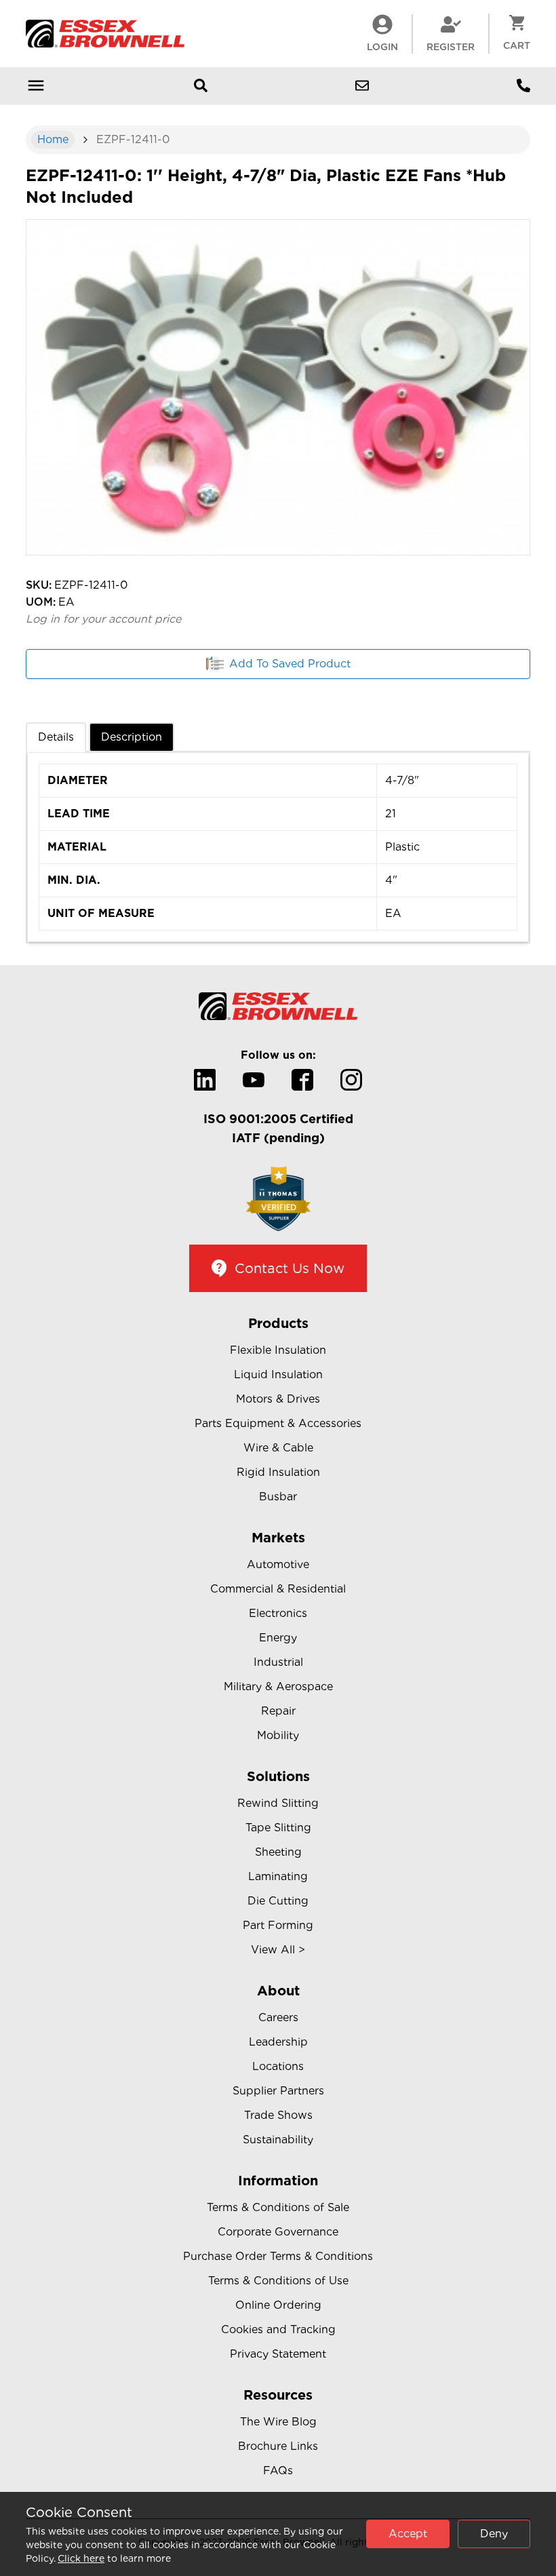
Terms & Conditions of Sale (278, 2207)
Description (132, 737)
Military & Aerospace (278, 1686)
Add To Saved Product (290, 664)
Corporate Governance (278, 2232)
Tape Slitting (278, 1828)
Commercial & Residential (278, 1589)
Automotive (278, 1564)
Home (53, 139)
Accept (408, 2534)
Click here (81, 2558)
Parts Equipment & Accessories (278, 1423)
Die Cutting (278, 1901)
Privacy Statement (278, 2354)
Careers (278, 2017)
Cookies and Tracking (278, 2329)
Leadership (278, 2042)
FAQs (278, 2471)
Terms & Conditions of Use (278, 2281)
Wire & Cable (278, 1448)
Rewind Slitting (278, 1803)
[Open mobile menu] (36, 85)
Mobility (278, 1735)
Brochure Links (278, 2446)
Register (451, 47)
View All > (278, 1950)
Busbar (278, 1497)
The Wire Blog (278, 2422)
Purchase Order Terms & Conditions (278, 2256)
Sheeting (278, 1852)
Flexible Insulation (278, 1350)
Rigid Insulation (278, 1472)
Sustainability (278, 2140)
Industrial (278, 1662)
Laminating (278, 1876)
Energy (278, 1638)
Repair (278, 1711)
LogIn (382, 47)
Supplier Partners (278, 2091)
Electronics (278, 1613)
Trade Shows (278, 2115)
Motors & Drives (278, 1399)
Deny (494, 2534)
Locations (278, 2066)
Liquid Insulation (278, 1374)
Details (56, 737)
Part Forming (278, 1925)
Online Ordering (278, 2305)
